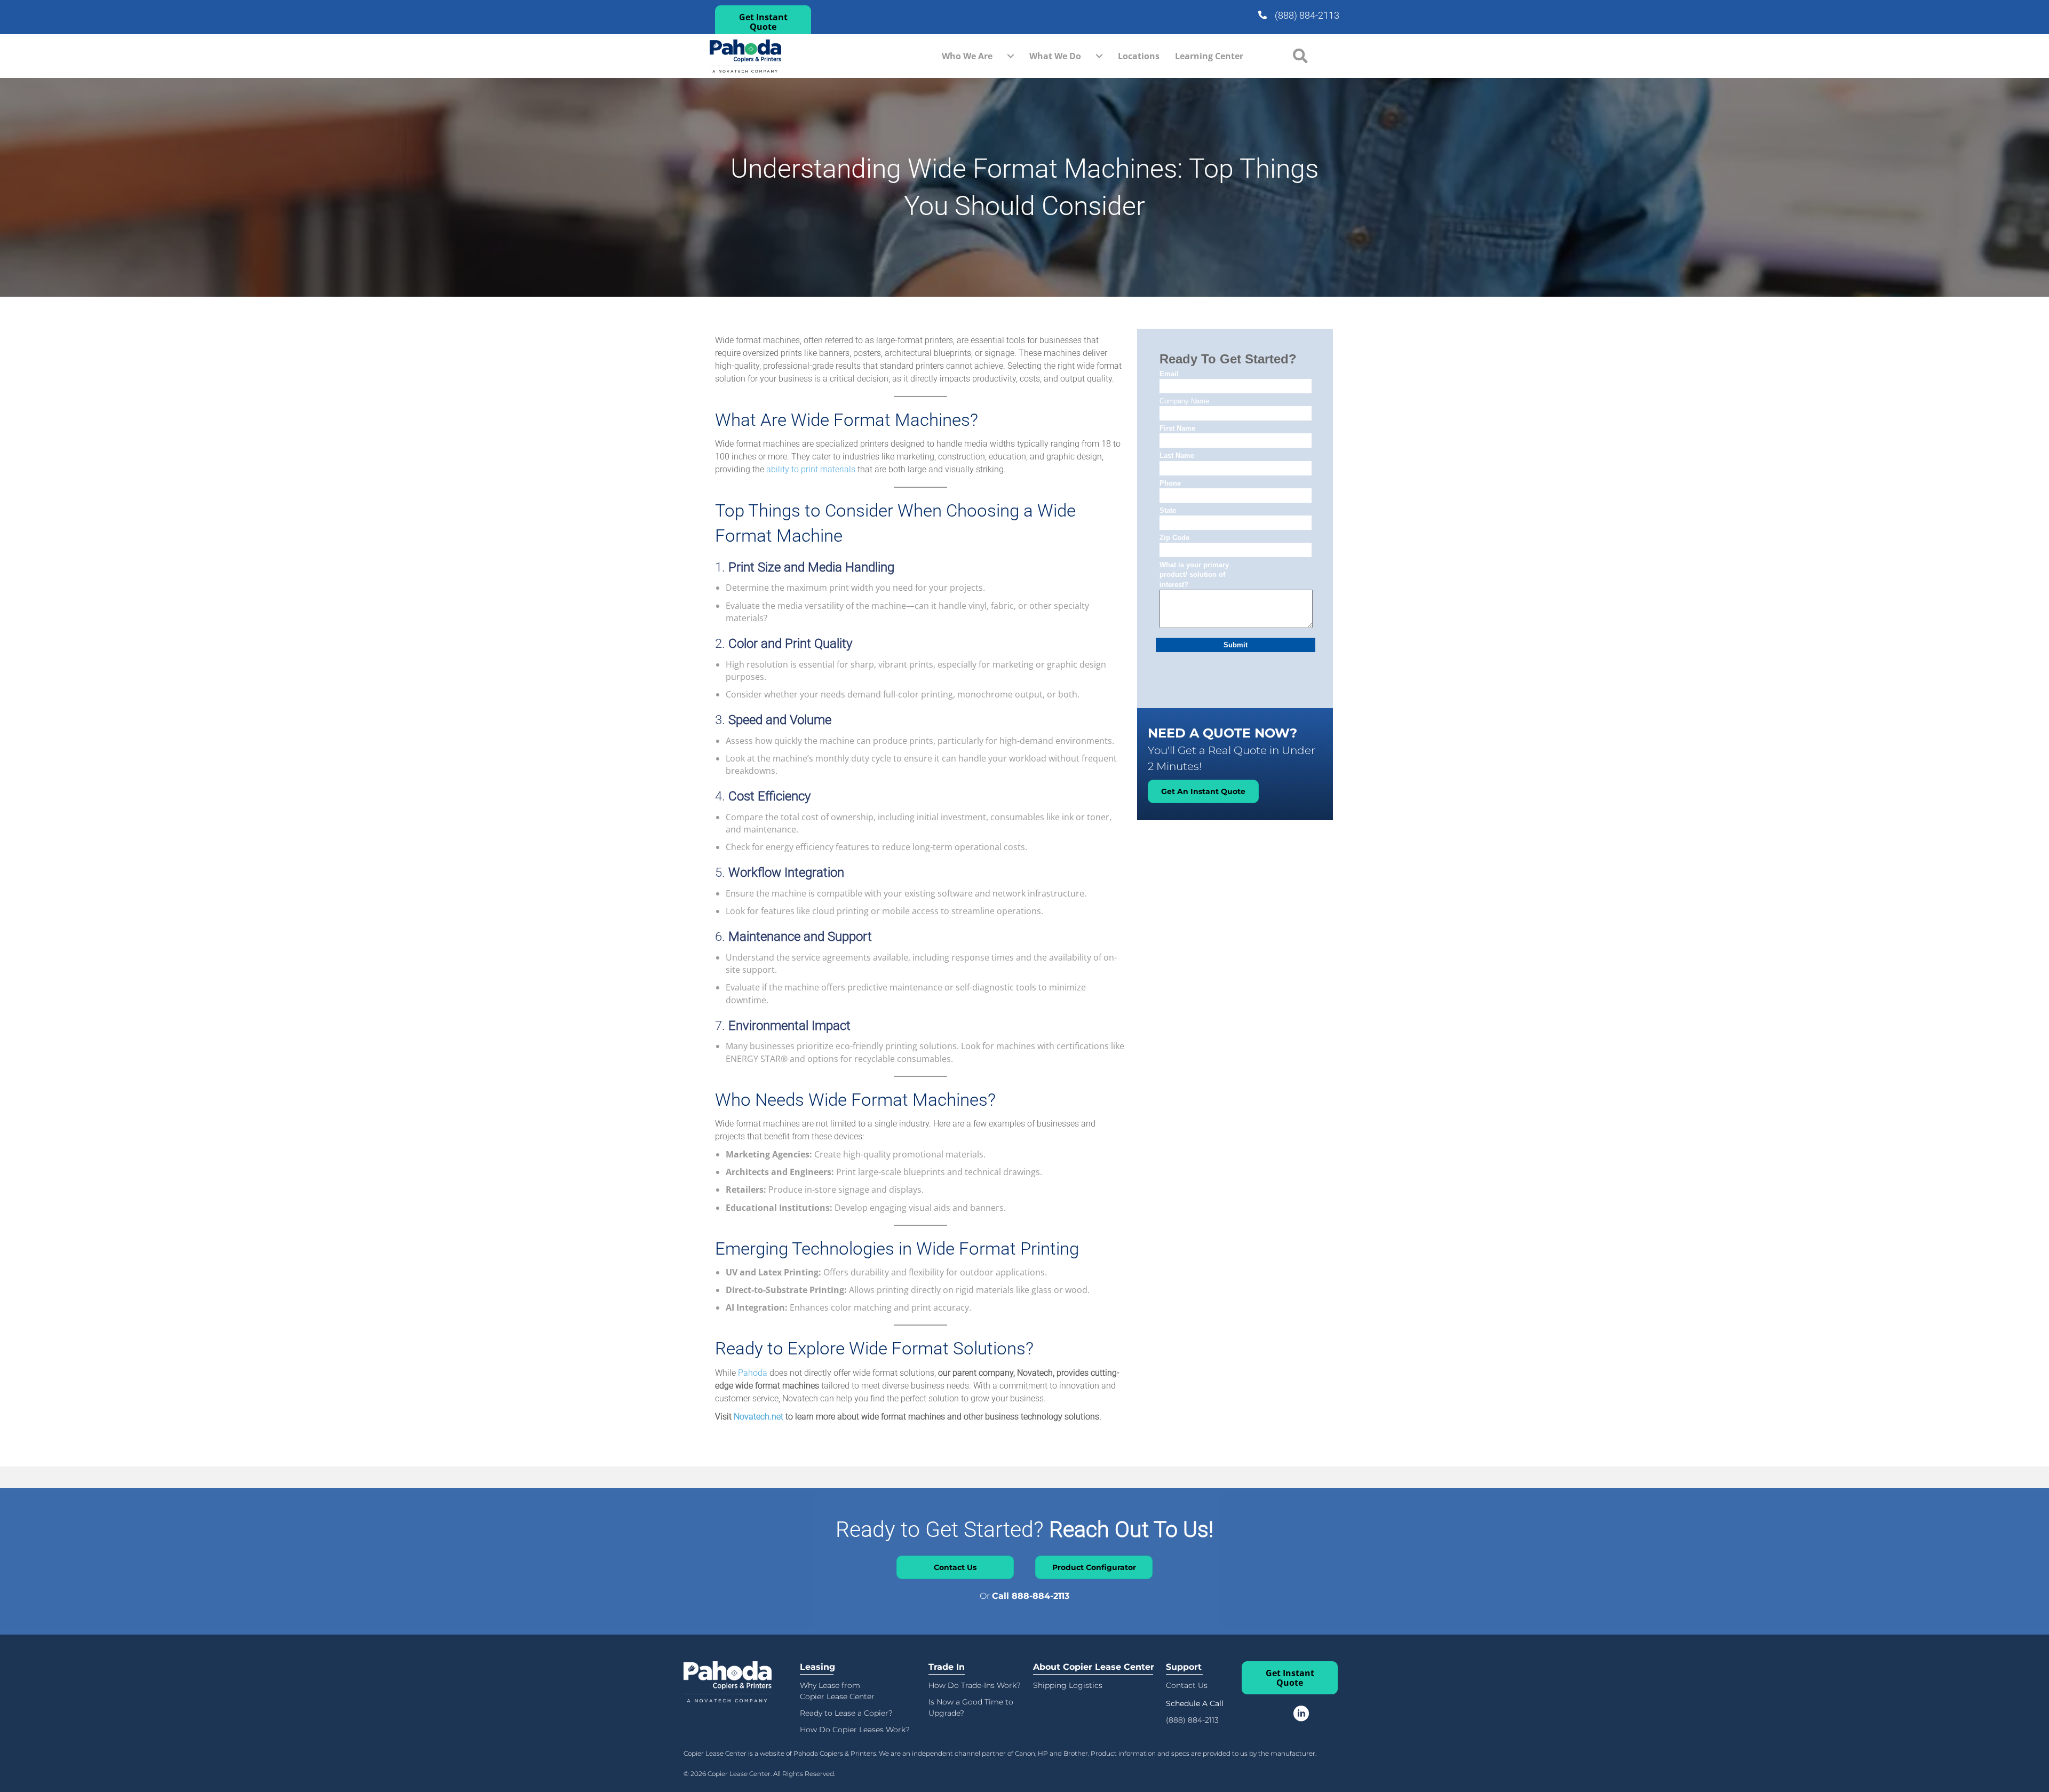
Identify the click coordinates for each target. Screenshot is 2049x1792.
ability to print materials (811, 469)
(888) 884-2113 (1307, 15)
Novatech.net (759, 1417)
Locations (1139, 56)
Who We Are (967, 56)
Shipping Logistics (1068, 1685)
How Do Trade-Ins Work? (975, 1685)
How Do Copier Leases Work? (855, 1730)
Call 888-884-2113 (1031, 1596)
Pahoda (753, 1373)
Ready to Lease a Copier (844, 1713)
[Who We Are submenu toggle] (1011, 56)
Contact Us (1187, 1685)
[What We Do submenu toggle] (1099, 56)
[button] (763, 22)
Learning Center (1209, 56)
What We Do (1055, 56)
